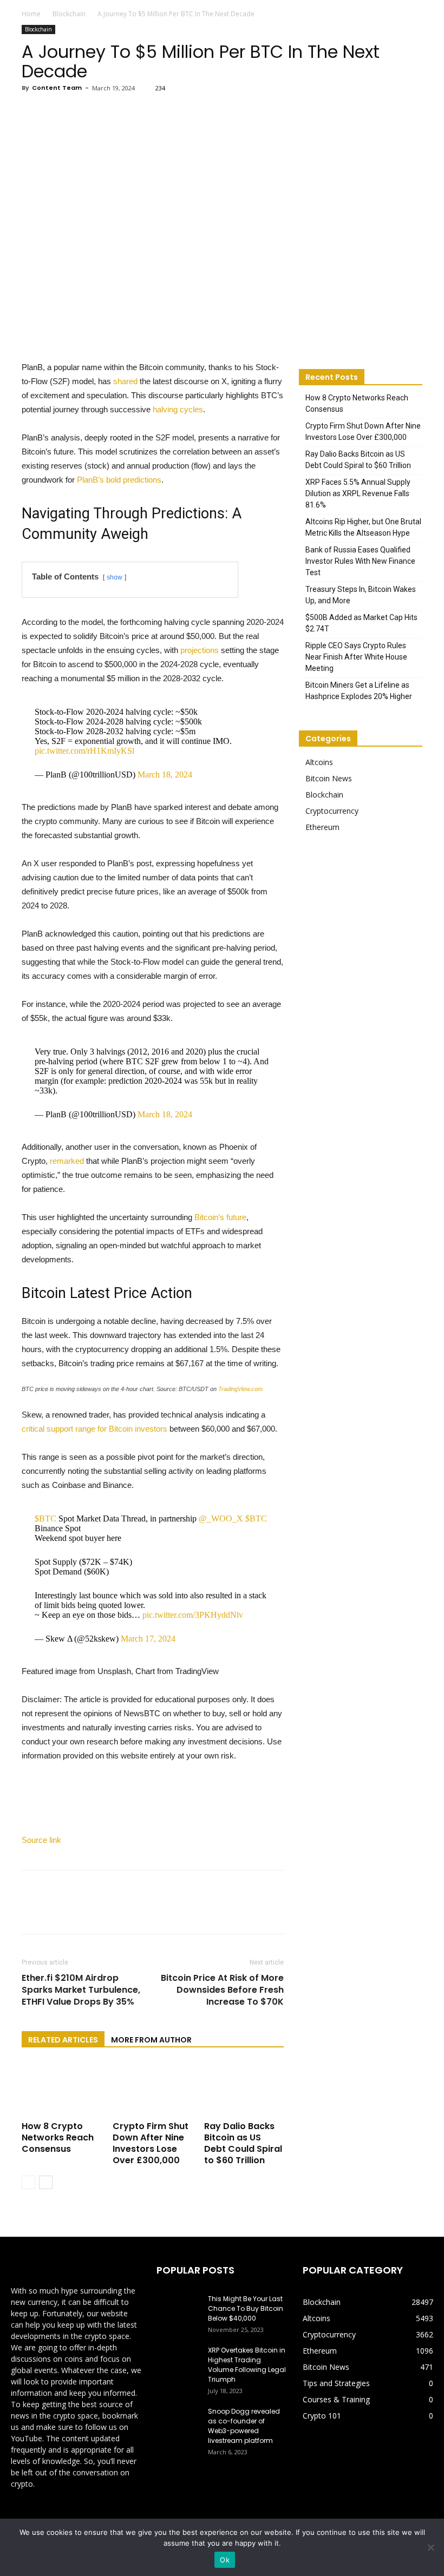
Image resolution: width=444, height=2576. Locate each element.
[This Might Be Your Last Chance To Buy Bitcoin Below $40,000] (178, 2309)
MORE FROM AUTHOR (151, 2040)
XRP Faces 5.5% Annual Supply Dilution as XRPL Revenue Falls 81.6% (358, 493)
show (115, 577)
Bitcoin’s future (220, 1217)
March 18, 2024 (165, 775)
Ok (225, 2560)
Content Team (57, 88)
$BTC (45, 1518)
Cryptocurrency (332, 811)
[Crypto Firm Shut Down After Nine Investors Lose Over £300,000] (152, 2089)
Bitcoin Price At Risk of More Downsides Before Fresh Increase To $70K (222, 1990)
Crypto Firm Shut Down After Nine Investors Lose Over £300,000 (151, 2143)
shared (125, 381)
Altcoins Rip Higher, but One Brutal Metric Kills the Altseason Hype (363, 527)
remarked (67, 1161)
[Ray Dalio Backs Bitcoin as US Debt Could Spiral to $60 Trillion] (244, 2089)
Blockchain (69, 14)
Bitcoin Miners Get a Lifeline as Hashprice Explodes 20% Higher (359, 691)
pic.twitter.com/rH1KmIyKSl (84, 751)
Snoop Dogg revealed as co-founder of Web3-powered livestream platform (244, 2426)
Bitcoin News (329, 778)
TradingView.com (240, 1389)
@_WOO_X (221, 1518)
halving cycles (178, 409)
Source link (41, 1840)
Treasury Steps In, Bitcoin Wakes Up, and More (361, 595)
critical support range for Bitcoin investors (94, 1429)
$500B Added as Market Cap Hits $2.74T (361, 623)
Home (31, 14)
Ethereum (322, 827)
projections (198, 650)
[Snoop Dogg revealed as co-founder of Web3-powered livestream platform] (178, 2422)
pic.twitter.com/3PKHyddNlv (193, 1615)
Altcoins (319, 762)
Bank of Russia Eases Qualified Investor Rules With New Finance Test (360, 561)
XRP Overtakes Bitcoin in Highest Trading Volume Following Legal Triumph (247, 2365)
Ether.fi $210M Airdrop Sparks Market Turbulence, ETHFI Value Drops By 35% (81, 1990)
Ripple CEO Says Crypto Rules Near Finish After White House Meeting (356, 657)
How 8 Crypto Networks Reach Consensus (58, 2137)
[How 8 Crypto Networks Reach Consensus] (61, 2089)
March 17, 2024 (148, 1639)
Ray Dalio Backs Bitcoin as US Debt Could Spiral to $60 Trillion (243, 2143)
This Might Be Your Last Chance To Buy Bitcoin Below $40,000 (246, 2308)
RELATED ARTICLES (63, 2040)
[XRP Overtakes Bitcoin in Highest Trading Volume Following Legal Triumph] (178, 2361)
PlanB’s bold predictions (119, 480)
